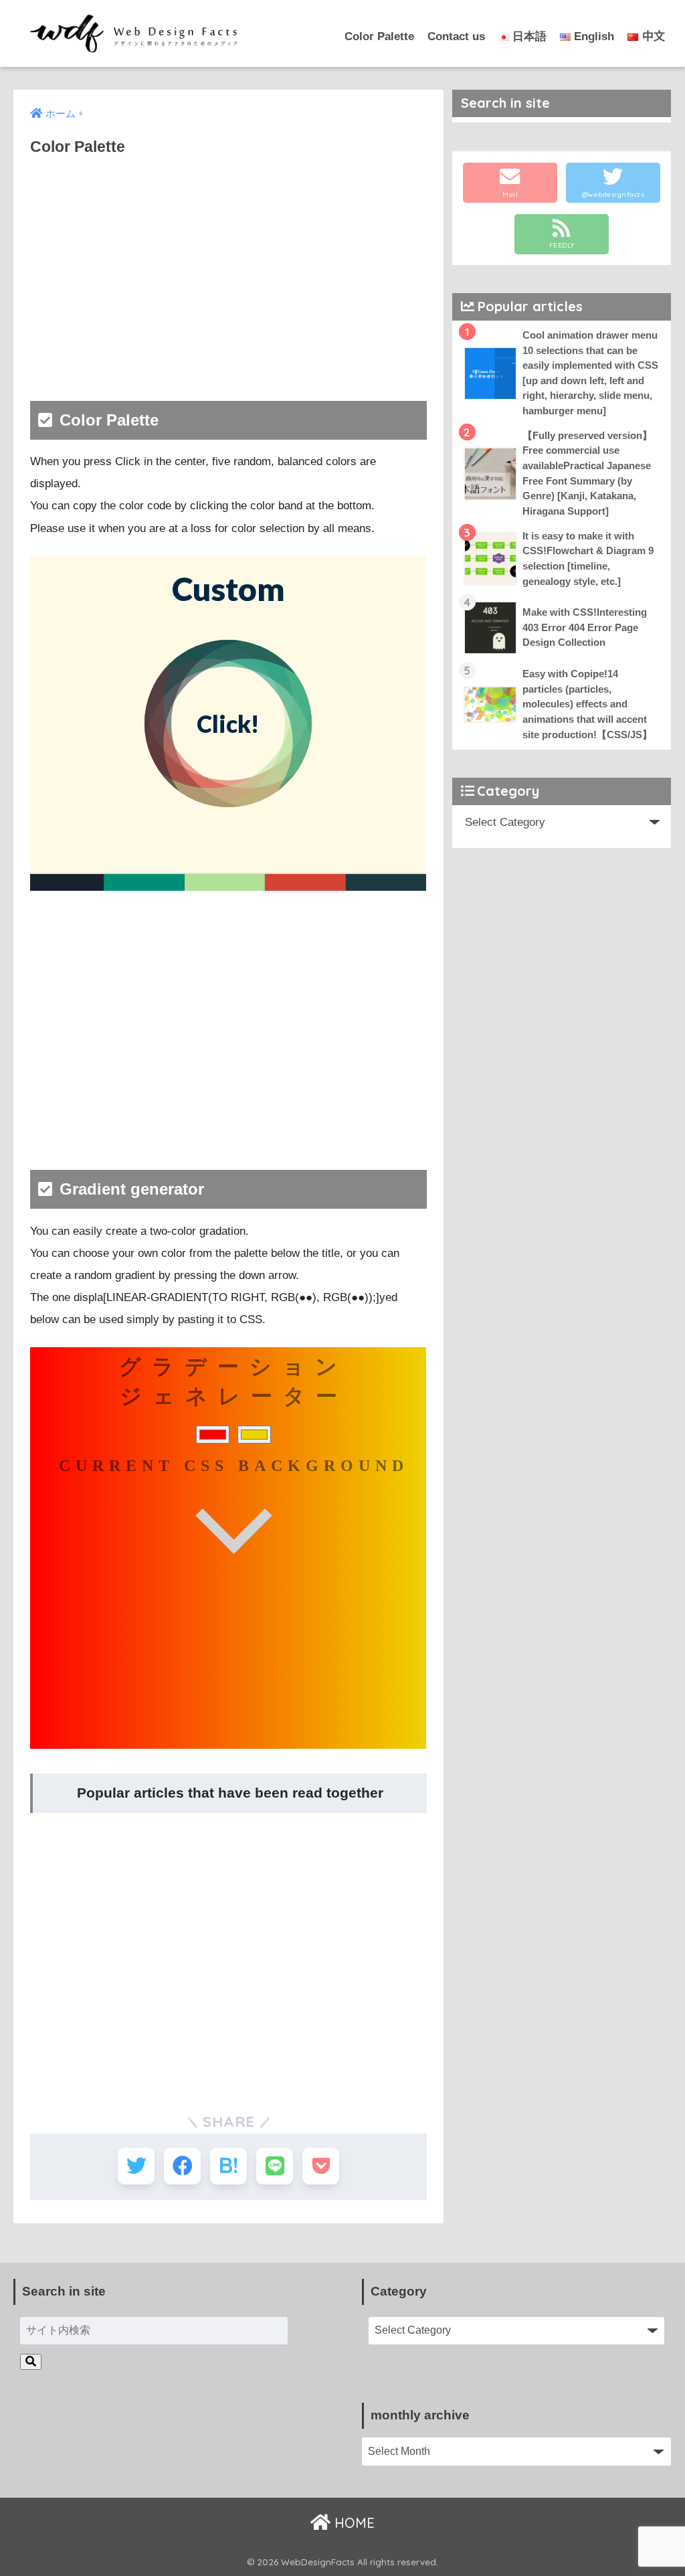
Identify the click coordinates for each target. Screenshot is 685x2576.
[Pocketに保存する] (321, 2166)
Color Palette (379, 36)
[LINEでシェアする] (275, 2166)
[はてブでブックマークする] (228, 2166)
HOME (353, 2523)
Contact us (456, 36)
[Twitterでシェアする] (136, 2166)
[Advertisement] (228, 267)
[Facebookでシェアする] (182, 2166)
